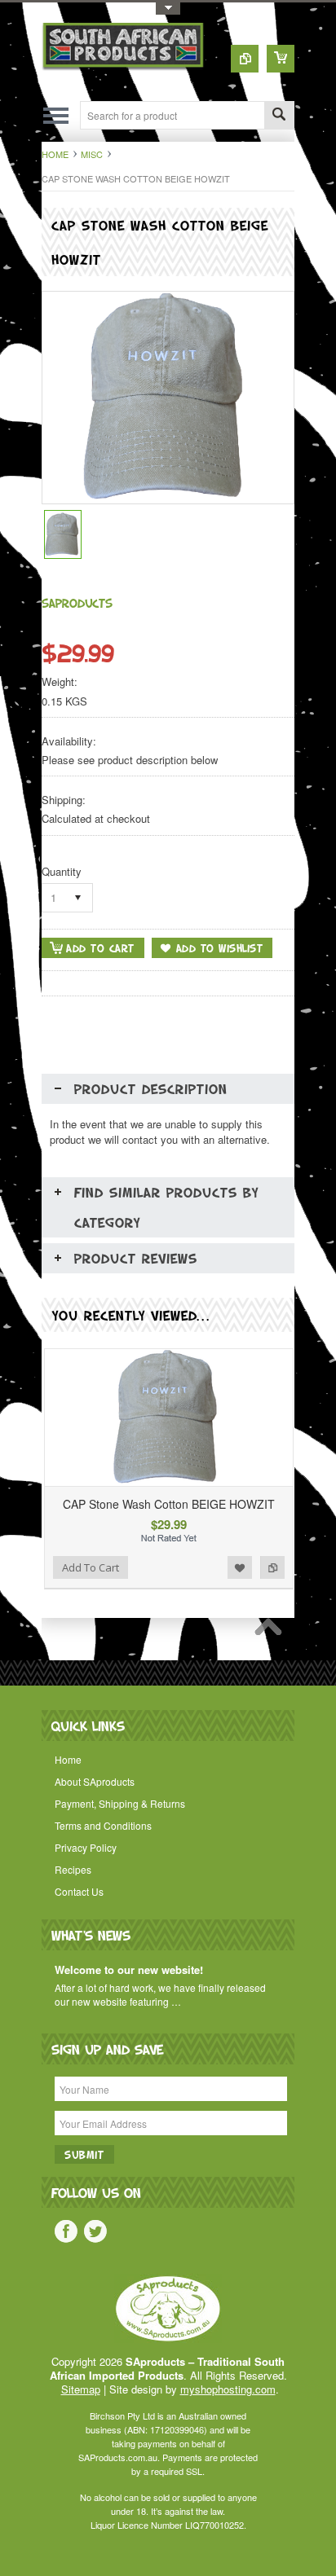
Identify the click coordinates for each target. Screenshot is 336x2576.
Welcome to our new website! (129, 1970)
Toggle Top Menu (168, 9)
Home (55, 154)
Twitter (95, 2231)
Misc (92, 154)
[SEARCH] (279, 116)
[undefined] (168, 499)
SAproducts (77, 602)
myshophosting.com (228, 2389)
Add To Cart (91, 1567)
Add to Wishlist (240, 1567)
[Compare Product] (245, 59)
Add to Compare (272, 1567)
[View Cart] (281, 59)
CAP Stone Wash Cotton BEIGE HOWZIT (169, 1504)
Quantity (62, 871)
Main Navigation (56, 115)
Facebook (66, 2231)
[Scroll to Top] (272, 1631)
